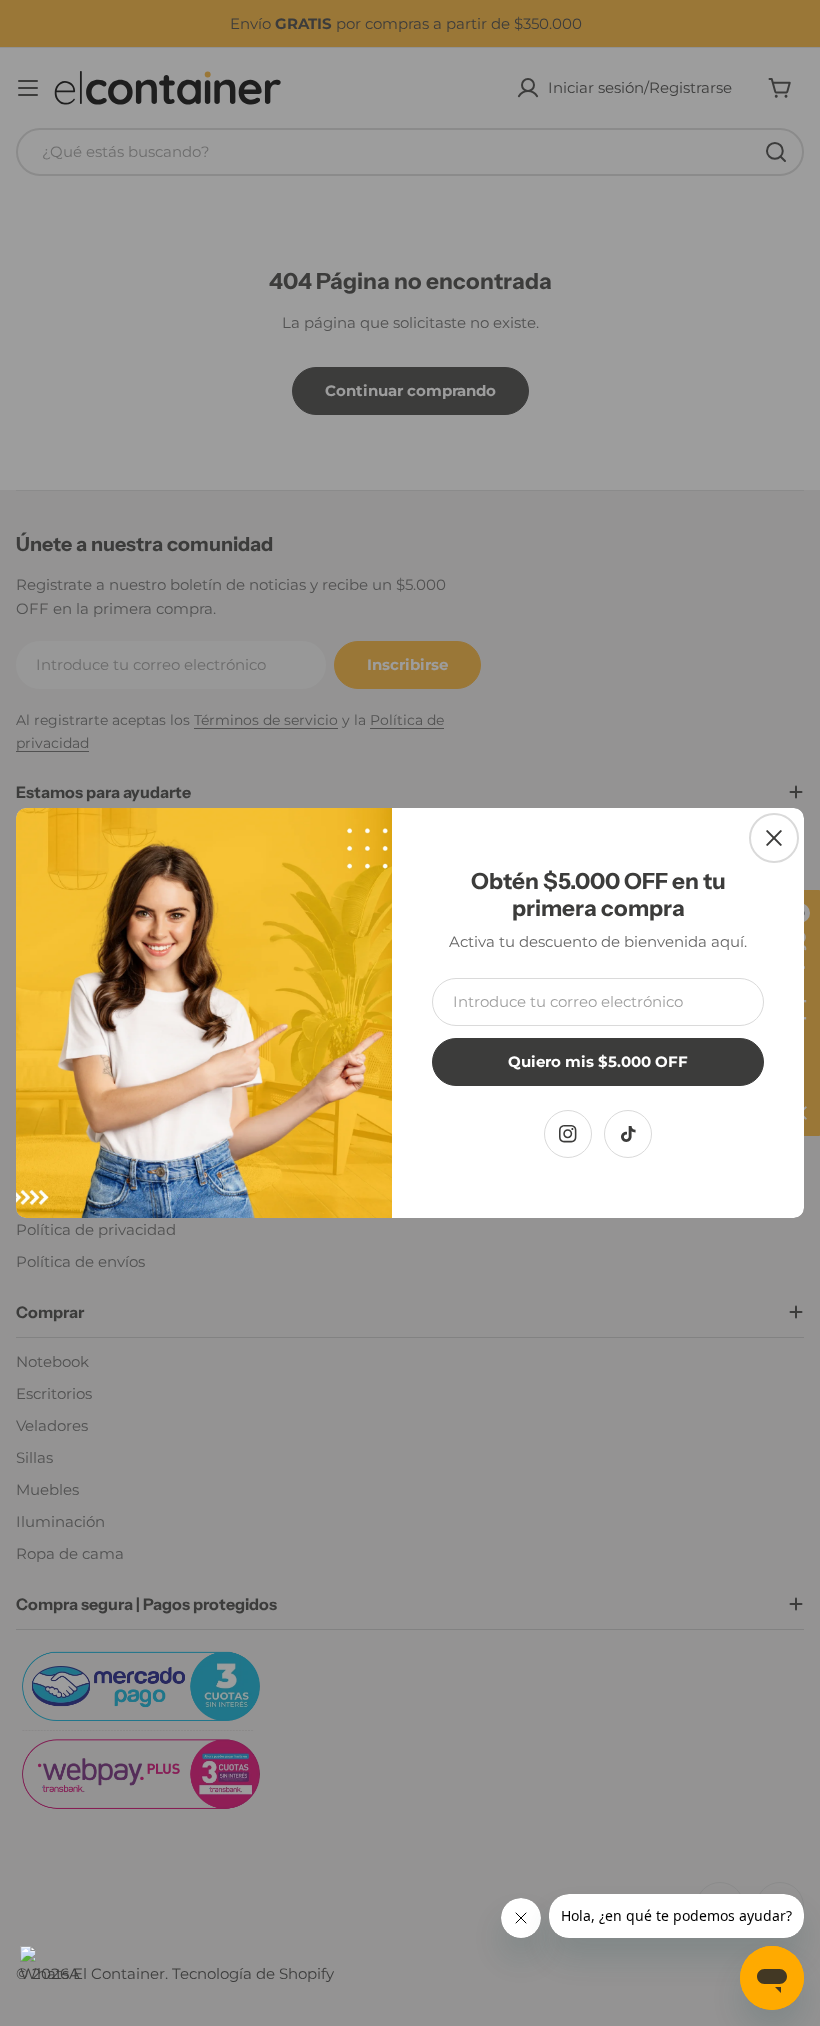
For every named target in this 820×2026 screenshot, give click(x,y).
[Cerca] (774, 838)
